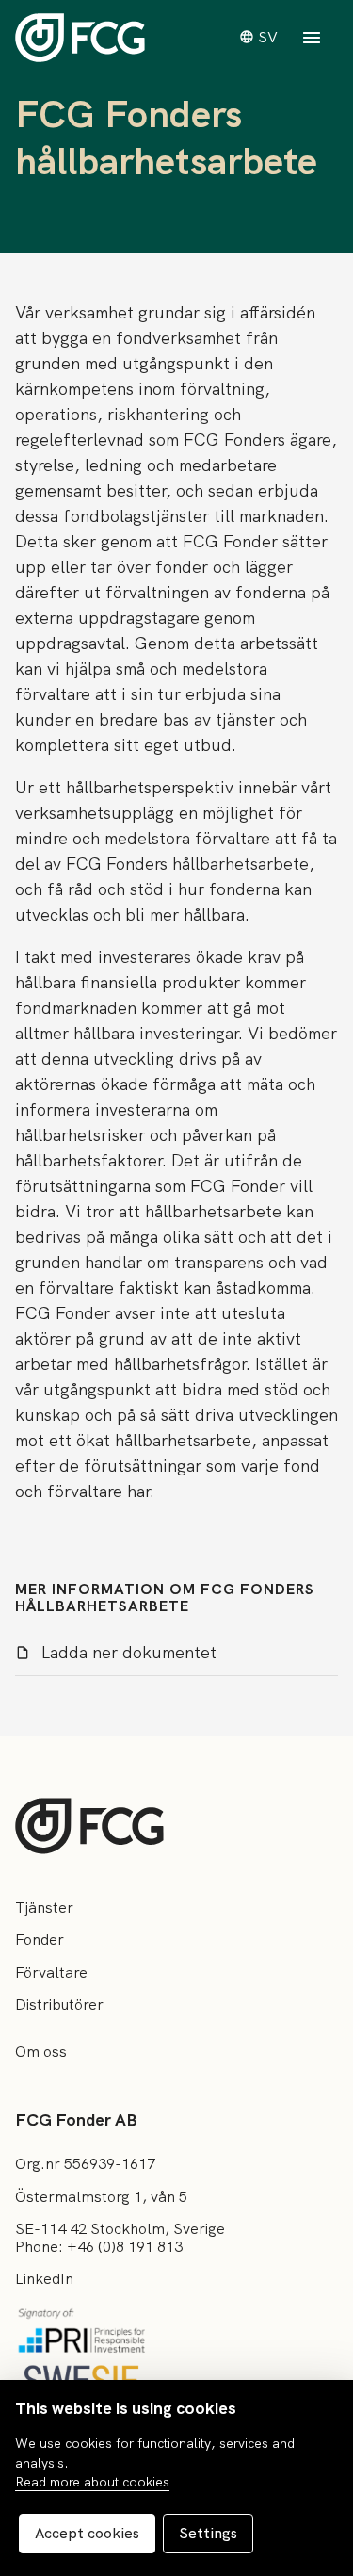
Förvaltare (51, 1973)
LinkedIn (44, 2279)
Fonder (40, 1940)
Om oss (41, 2052)
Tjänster (44, 1908)
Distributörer (59, 2005)
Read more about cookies (92, 2482)
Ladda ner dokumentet (129, 1652)
